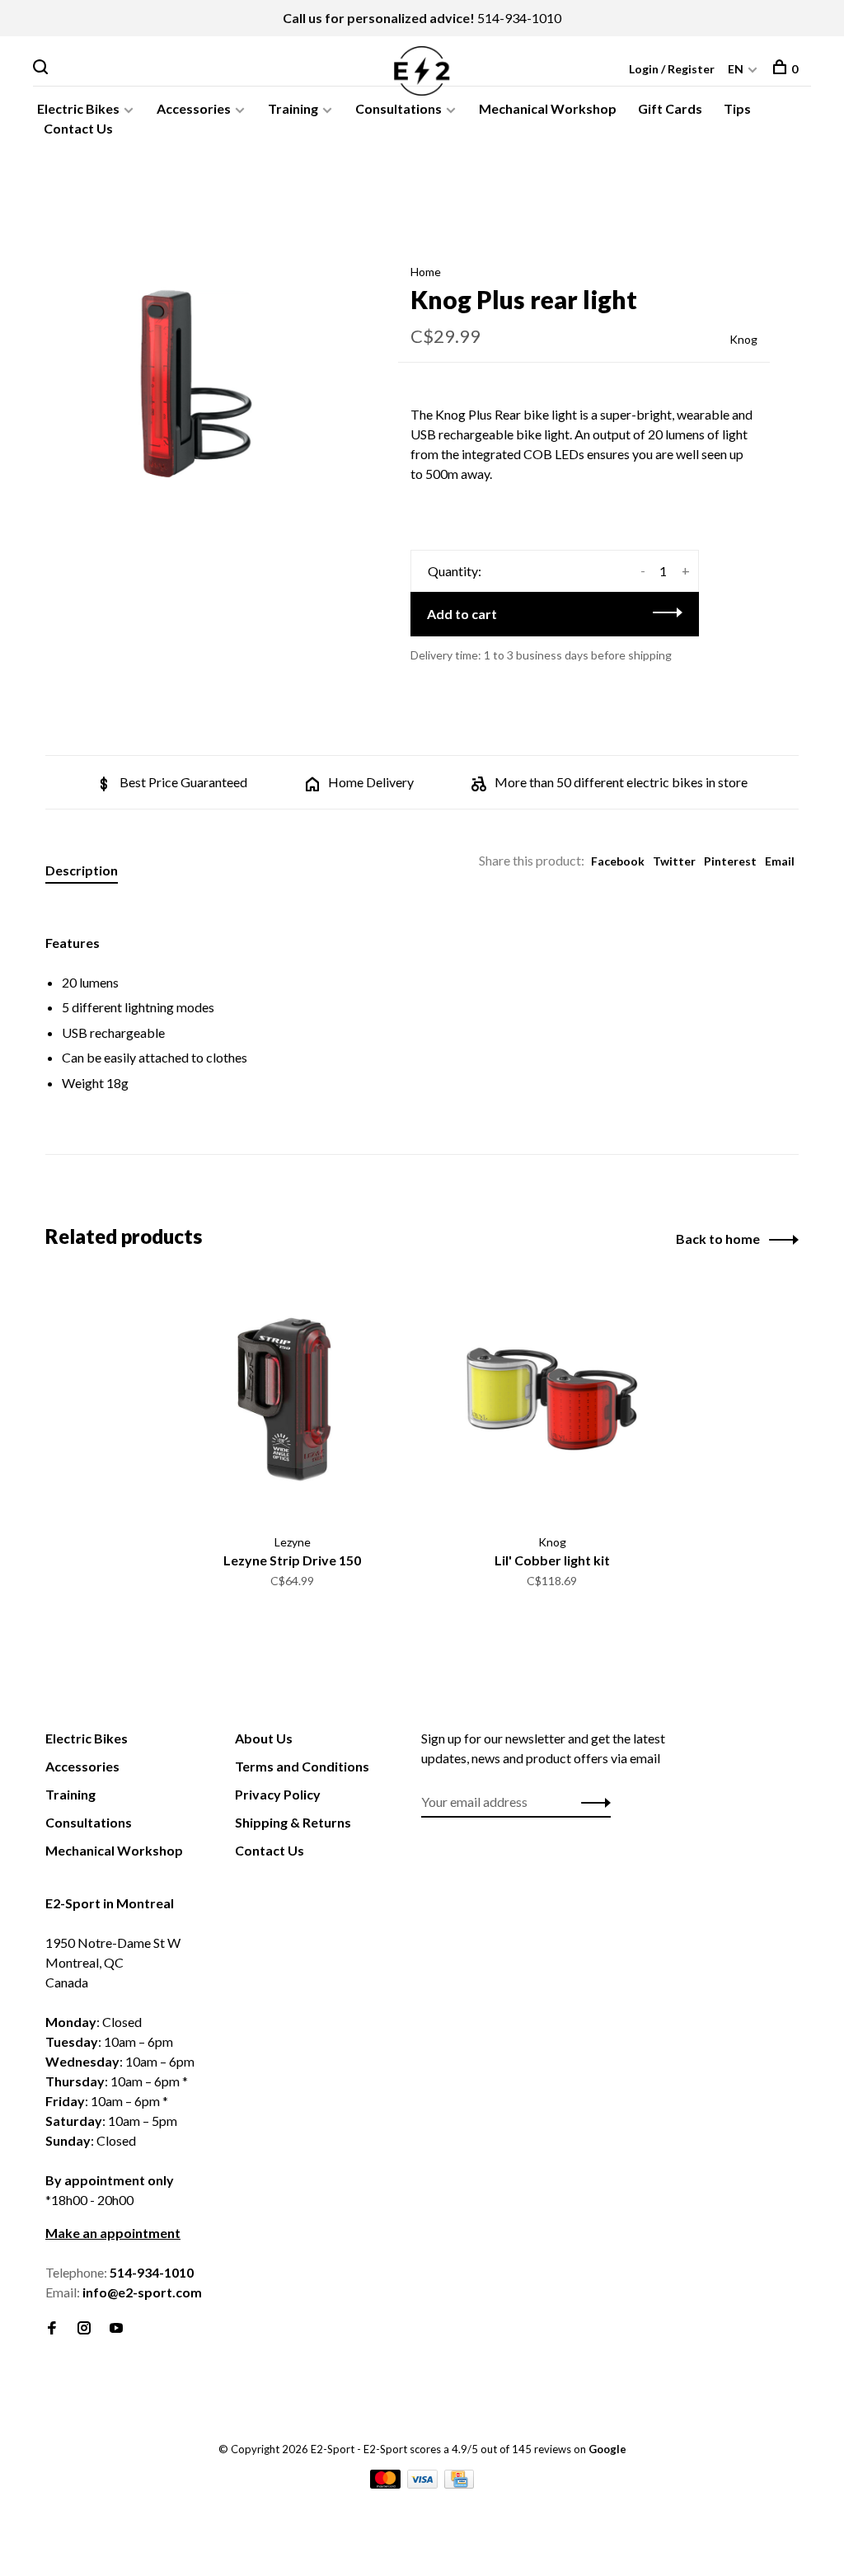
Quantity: (455, 571)
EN (736, 69)
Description (82, 870)
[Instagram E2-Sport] (84, 2328)
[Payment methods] (387, 2483)
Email (780, 861)
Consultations (399, 108)
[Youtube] (116, 2328)
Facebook (618, 861)
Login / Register (672, 69)
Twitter (674, 861)
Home (426, 272)
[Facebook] (52, 2328)
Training (293, 108)
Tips (737, 108)
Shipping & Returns (293, 1822)
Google (607, 2449)
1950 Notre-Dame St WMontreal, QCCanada (113, 1962)
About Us (264, 1738)
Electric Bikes (78, 108)
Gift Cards (670, 108)
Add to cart (462, 614)
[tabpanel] (195, 384)
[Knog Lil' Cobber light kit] (552, 1399)
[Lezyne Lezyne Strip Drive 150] (292, 1399)
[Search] (42, 69)
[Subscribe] (591, 1802)
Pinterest (730, 861)
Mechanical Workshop (548, 108)
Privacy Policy (278, 1794)
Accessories (194, 108)
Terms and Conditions (302, 1766)
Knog (743, 339)
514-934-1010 (519, 18)
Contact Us (78, 128)
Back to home (718, 1239)
